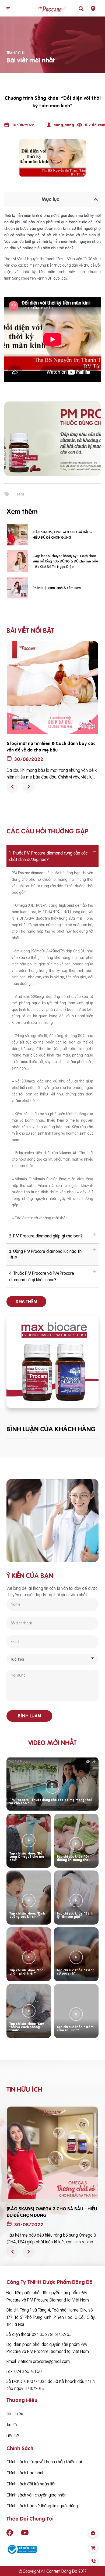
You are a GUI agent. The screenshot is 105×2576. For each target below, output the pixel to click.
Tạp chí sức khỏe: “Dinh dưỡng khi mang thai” (75, 1858)
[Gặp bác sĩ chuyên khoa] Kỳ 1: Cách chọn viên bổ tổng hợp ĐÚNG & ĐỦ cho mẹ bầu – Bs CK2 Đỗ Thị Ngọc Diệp (65, 561)
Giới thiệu (15, 2413)
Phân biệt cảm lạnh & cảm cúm (57, 588)
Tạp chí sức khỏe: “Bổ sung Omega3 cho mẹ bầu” (27, 1857)
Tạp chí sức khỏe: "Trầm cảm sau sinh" (75, 2029)
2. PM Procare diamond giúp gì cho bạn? (46, 1236)
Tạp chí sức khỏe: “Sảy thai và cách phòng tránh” (27, 2027)
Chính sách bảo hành (25, 2473)
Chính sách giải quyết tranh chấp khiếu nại (44, 2462)
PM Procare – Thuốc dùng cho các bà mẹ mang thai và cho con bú (50, 1801)
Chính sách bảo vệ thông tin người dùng (42, 2506)
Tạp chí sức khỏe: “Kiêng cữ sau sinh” (76, 1972)
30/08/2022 (29, 759)
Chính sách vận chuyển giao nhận (36, 2495)
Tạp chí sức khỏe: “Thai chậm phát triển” (27, 1972)
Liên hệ (13, 2436)
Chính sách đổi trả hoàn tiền (31, 2484)
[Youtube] (25, 2532)
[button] (8, 9)
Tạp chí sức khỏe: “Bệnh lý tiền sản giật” (75, 1915)
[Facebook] (10, 2532)
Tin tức (12, 2425)
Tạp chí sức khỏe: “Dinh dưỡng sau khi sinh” (27, 1915)
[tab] (52, 856)
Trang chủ (16, 53)
